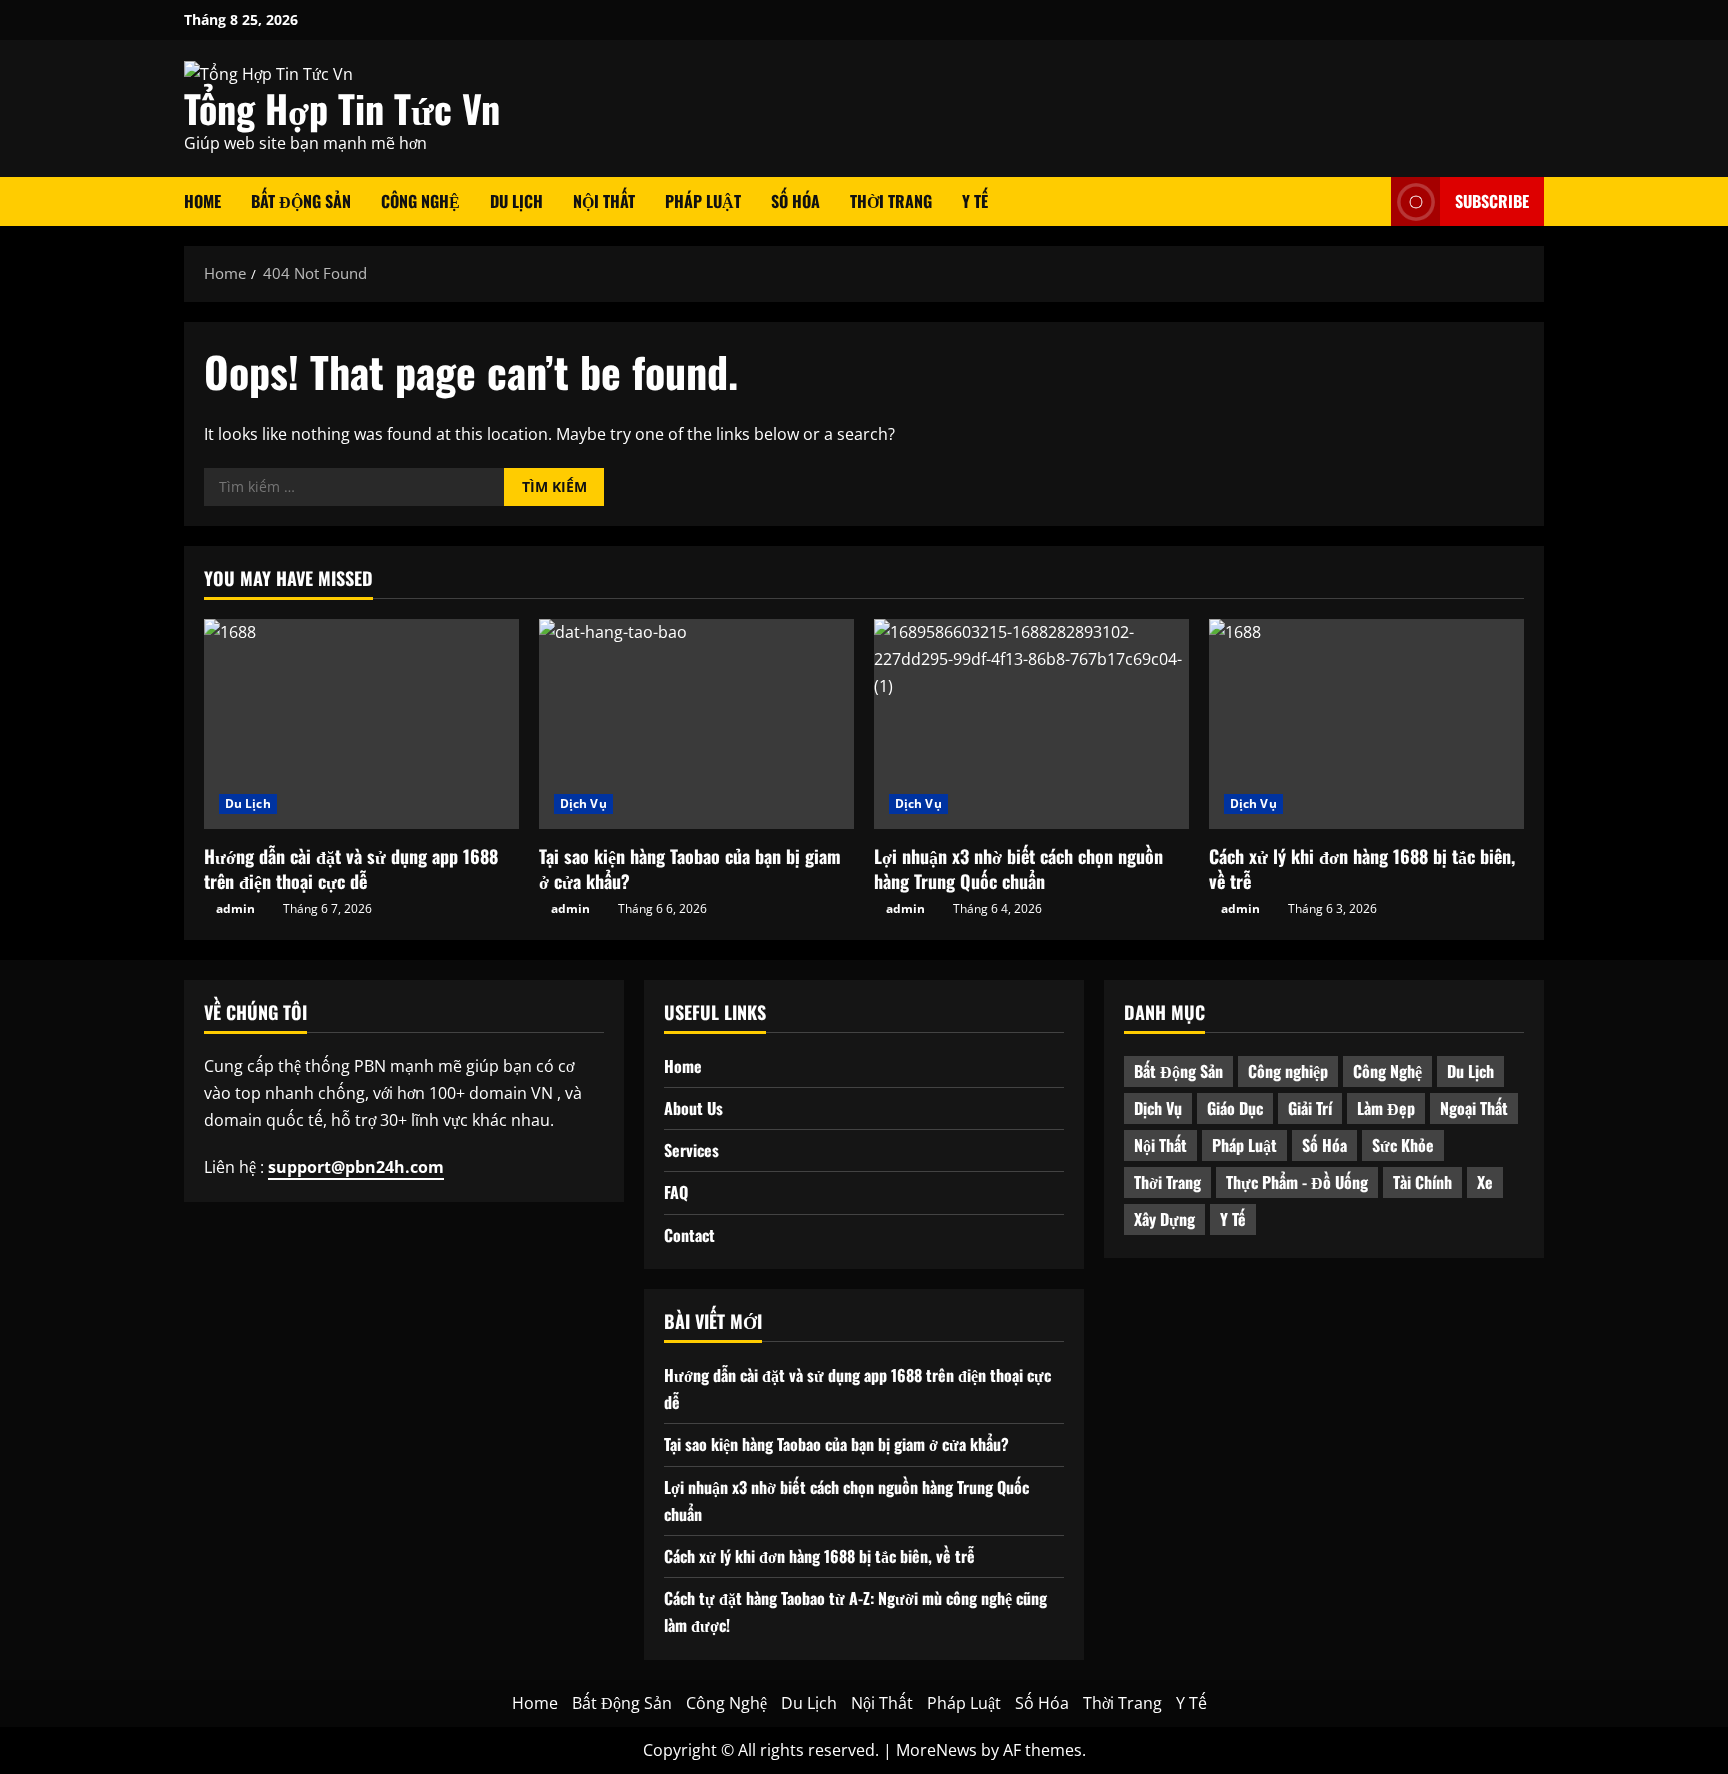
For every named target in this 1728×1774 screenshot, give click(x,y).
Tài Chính (1422, 1182)
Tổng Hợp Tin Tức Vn (342, 108)
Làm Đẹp (1386, 1108)
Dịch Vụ (583, 803)
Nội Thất (604, 201)
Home (202, 201)
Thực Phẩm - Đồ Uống (1297, 1182)
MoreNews (936, 1750)
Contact (689, 1235)
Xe (1485, 1182)
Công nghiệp (1288, 1071)
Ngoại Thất (1474, 1108)
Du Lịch (516, 201)
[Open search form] (1370, 201)
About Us (693, 1108)
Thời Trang (891, 201)
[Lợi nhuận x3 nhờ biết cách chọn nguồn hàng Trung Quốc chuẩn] (1031, 724)
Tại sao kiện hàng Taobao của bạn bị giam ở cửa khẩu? (690, 868)
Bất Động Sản (301, 201)
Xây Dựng (1164, 1219)
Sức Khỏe (1403, 1145)
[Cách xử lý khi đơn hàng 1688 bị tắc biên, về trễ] (1366, 724)
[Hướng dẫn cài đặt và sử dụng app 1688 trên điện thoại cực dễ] (361, 724)
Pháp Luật (703, 201)
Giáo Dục (1235, 1108)
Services (691, 1150)
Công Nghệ (420, 201)
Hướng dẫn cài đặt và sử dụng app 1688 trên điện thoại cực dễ (351, 868)
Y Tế (975, 201)
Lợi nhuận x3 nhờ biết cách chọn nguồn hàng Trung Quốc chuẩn (1018, 868)
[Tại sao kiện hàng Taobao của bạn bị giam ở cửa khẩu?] (696, 724)
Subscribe (1492, 201)
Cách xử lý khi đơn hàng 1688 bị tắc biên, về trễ (1362, 868)
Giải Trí (1310, 1108)
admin (235, 908)
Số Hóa (795, 201)
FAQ (676, 1192)
